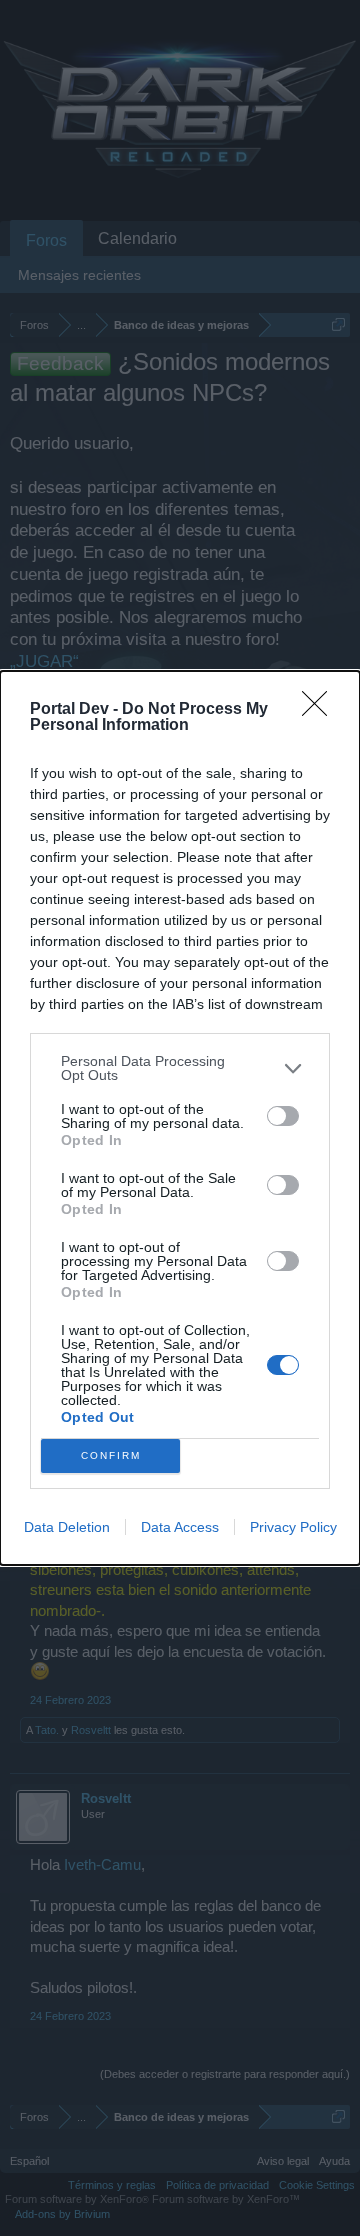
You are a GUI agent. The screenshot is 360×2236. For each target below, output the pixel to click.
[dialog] (180, 1118)
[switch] (283, 1116)
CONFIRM (111, 1455)
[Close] (321, 710)
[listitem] (180, 1068)
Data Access (180, 1527)
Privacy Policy (293, 1527)
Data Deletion (67, 1527)
